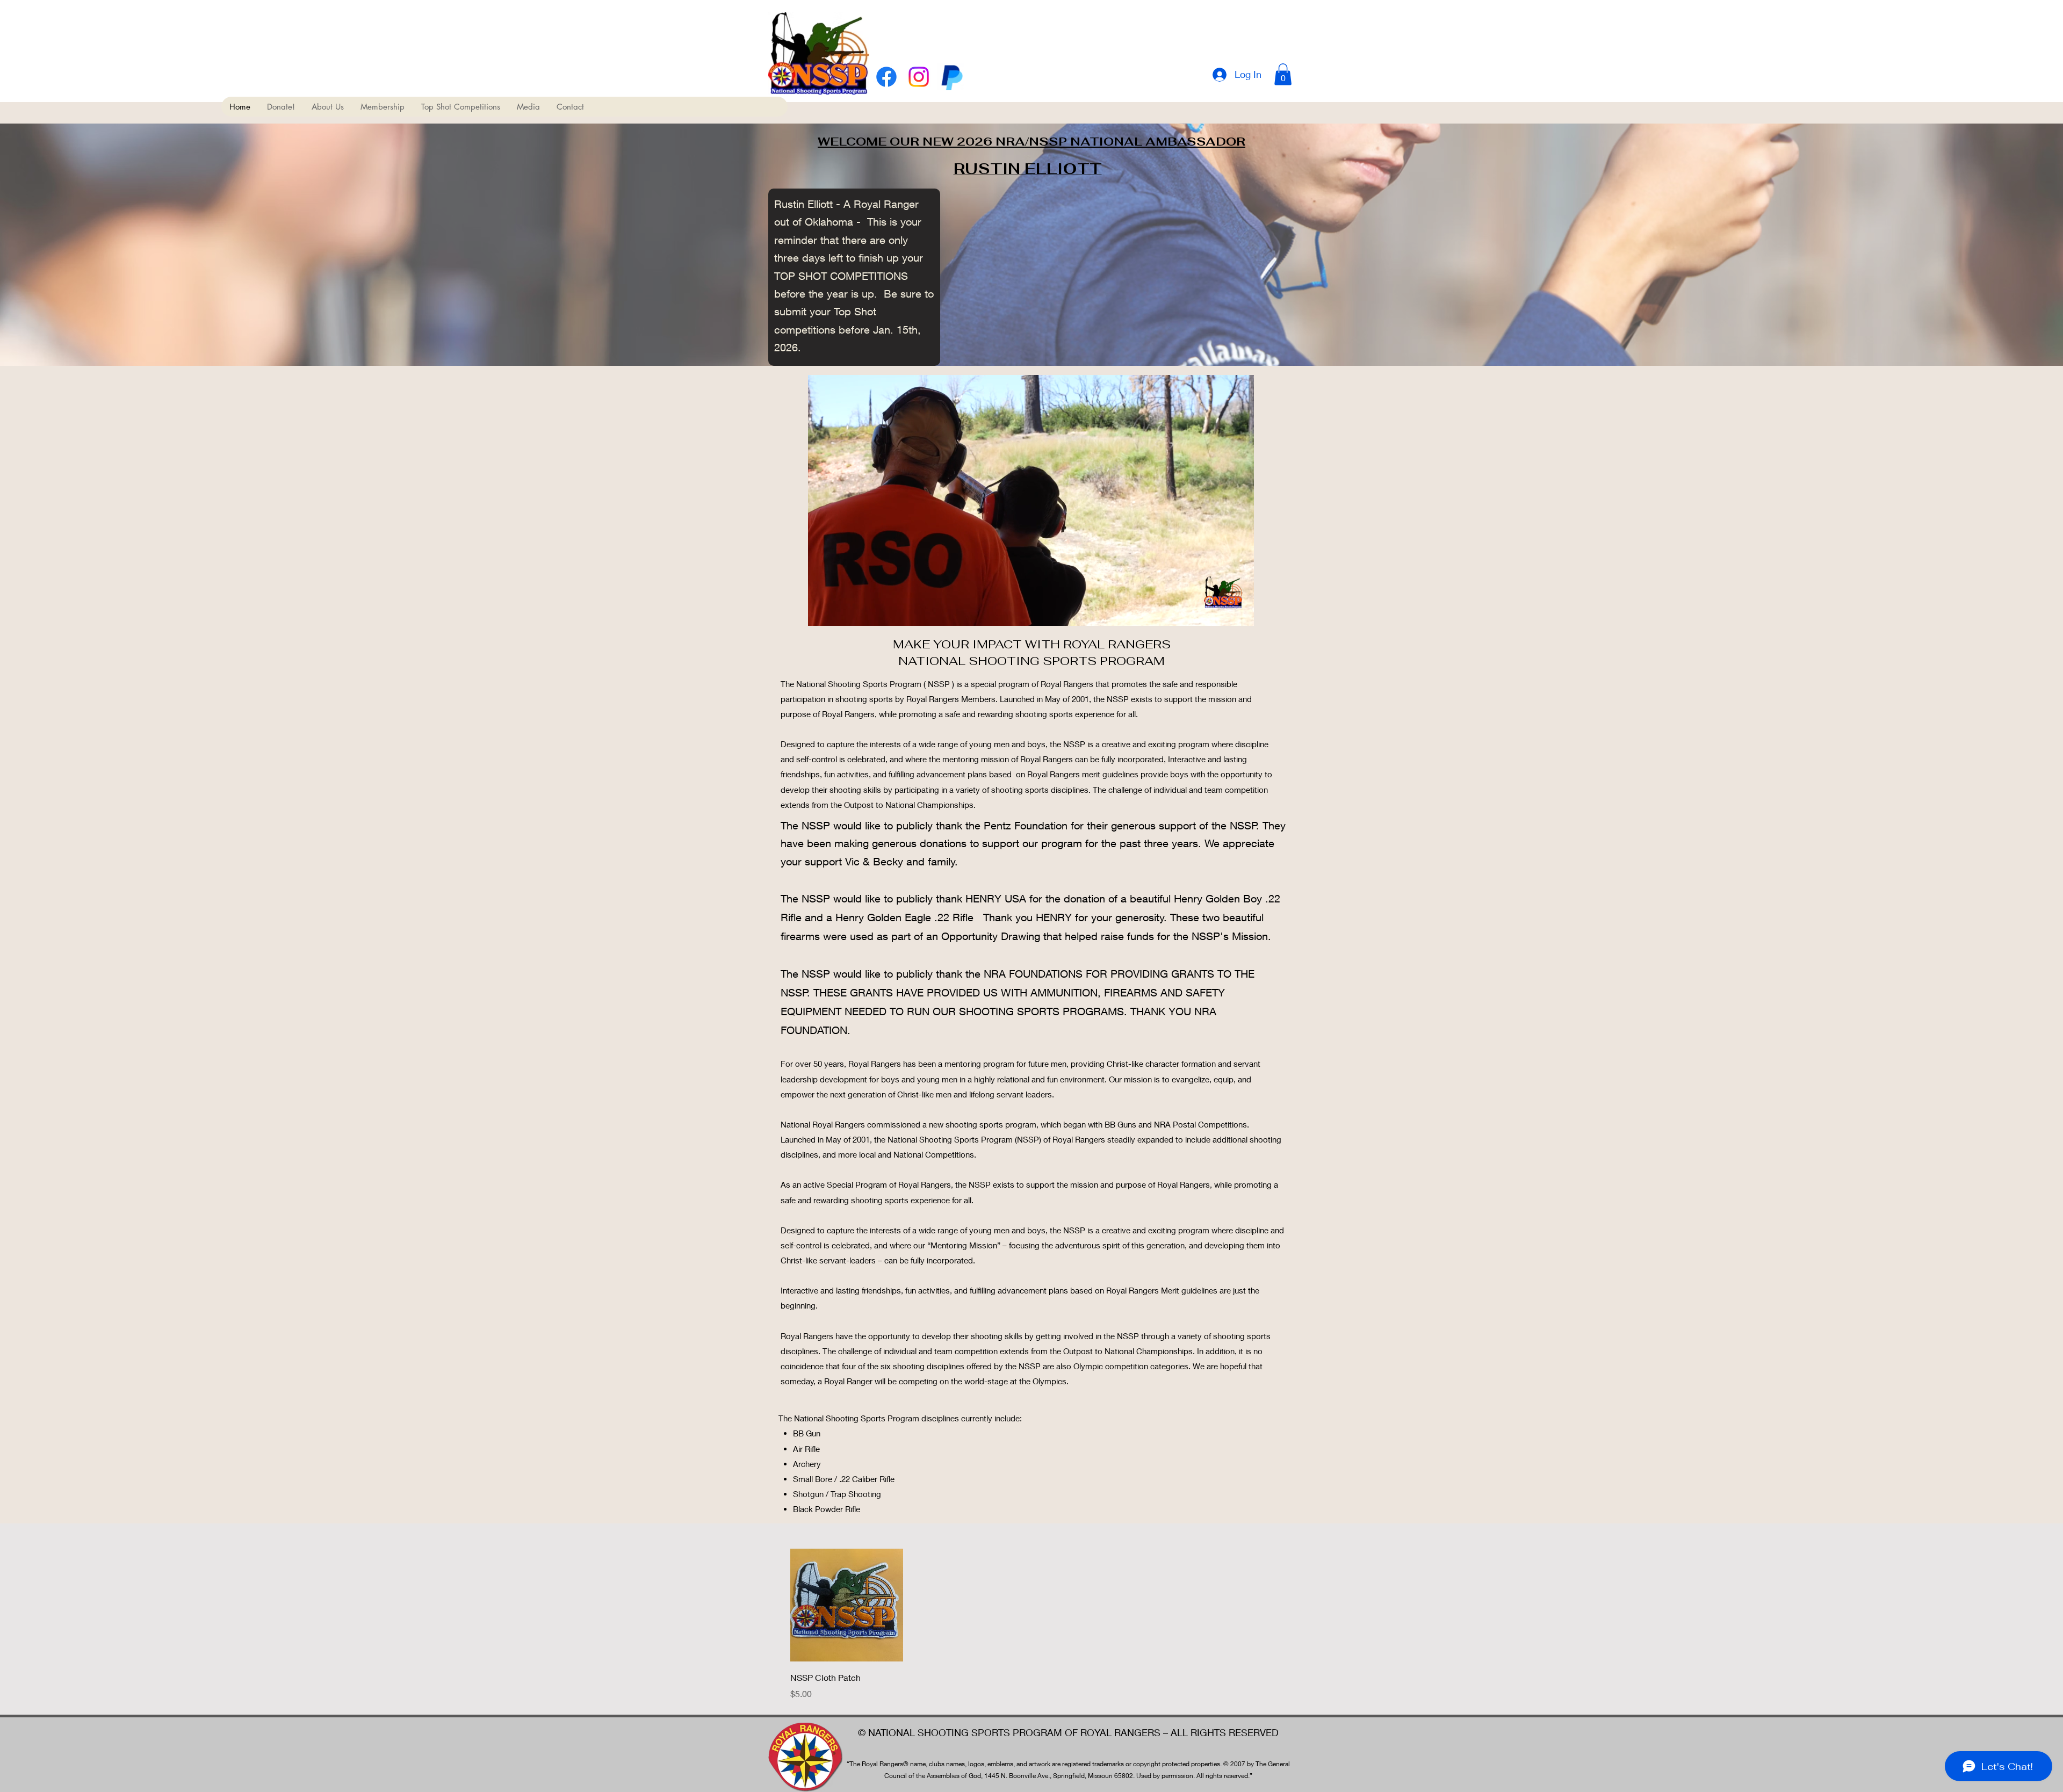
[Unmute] (840, 611)
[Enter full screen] (1239, 611)
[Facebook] (886, 77)
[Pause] (822, 611)
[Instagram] (919, 77)
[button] (1283, 74)
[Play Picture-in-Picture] (1221, 611)
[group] (1031, 1624)
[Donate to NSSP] (951, 77)
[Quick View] (847, 1605)
